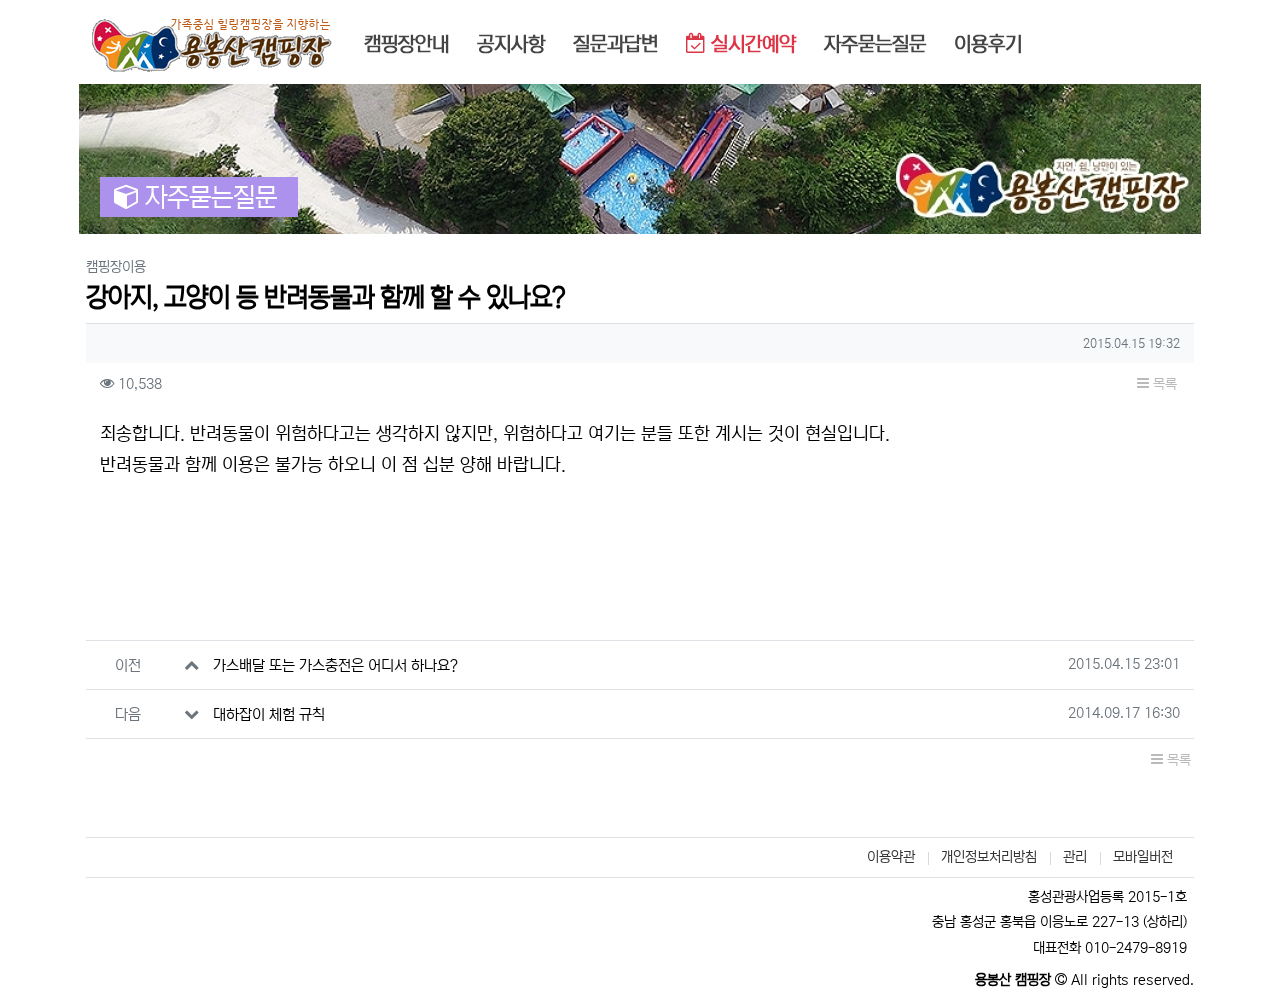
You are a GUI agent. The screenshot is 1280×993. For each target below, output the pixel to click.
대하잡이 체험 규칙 (269, 714)
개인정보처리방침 (989, 857)
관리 (1075, 857)
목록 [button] (1163, 384)
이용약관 (891, 857)
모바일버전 (1143, 857)
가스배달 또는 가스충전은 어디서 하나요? (335, 665)
